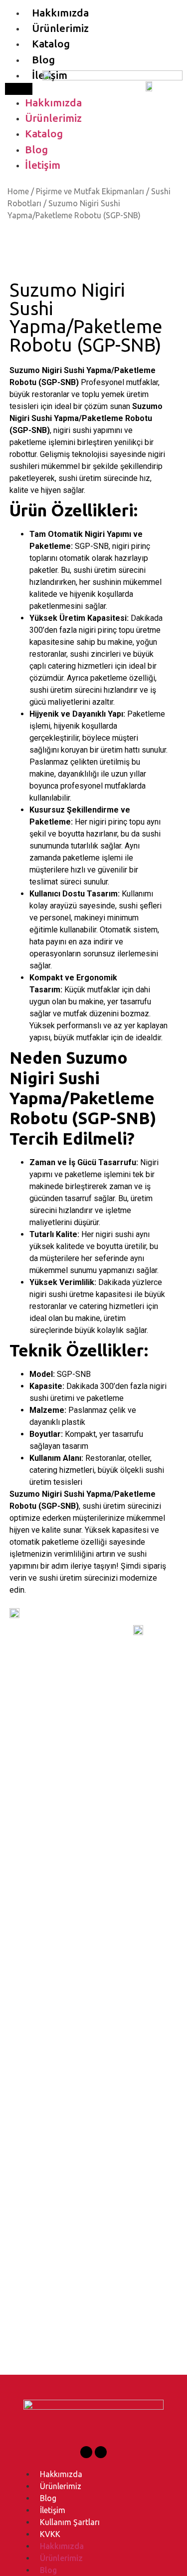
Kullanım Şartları (70, 2522)
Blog (43, 60)
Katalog (51, 44)
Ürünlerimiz (60, 28)
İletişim (43, 165)
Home (18, 191)
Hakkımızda (60, 13)
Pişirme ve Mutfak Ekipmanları (90, 191)
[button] (19, 89)
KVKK (50, 2534)
